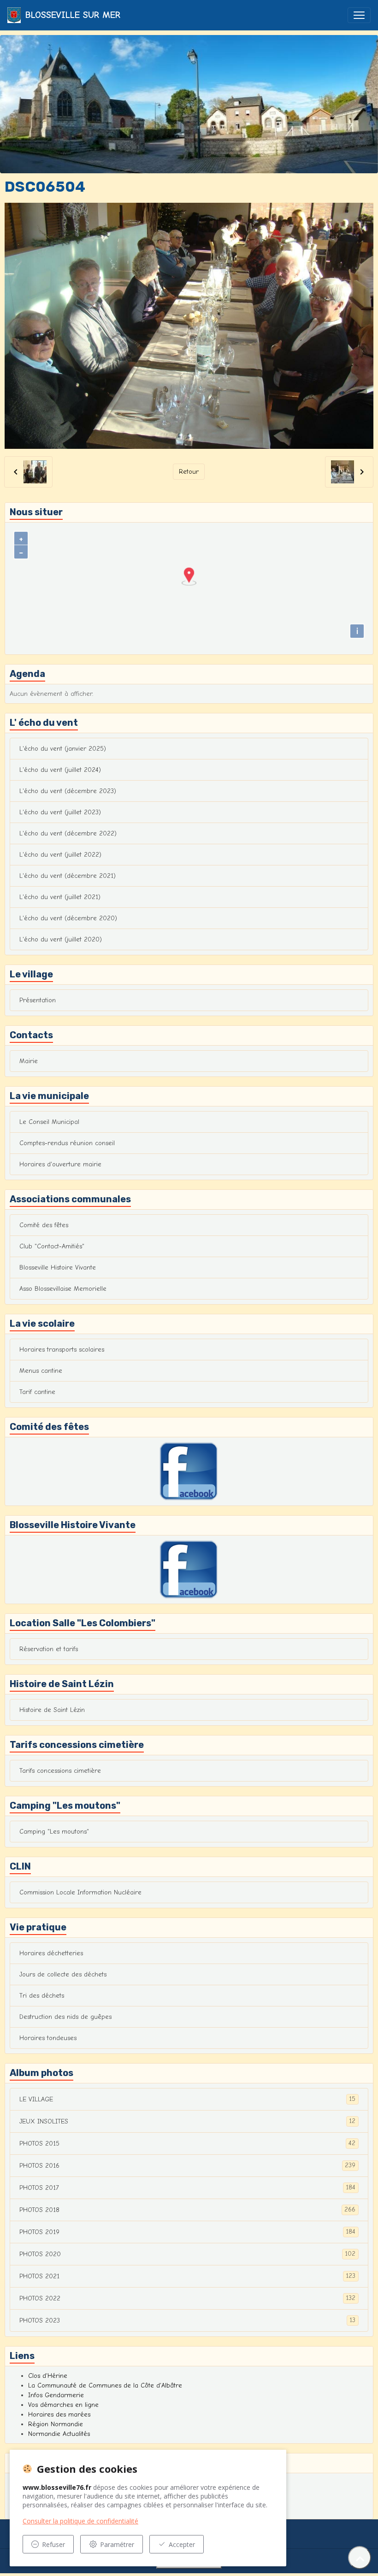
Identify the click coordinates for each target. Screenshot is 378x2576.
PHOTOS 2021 (187, 2276)
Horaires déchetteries (51, 1953)
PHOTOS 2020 (187, 2254)
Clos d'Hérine (48, 2376)
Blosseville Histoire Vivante (58, 1267)
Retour (189, 472)
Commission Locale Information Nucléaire (80, 1892)
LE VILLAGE (187, 2099)
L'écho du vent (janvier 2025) (63, 749)
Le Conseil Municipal (49, 1122)
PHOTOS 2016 (187, 2165)
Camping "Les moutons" (54, 1832)
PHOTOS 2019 (187, 2232)
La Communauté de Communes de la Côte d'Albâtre (105, 2385)
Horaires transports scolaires (62, 1350)
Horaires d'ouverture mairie (60, 1164)
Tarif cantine (37, 1392)
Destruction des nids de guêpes (65, 2017)
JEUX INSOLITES (187, 2121)
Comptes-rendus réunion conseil (67, 1143)
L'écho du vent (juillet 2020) (61, 939)
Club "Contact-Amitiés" (52, 1246)
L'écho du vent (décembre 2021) (68, 876)
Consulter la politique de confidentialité (80, 2521)
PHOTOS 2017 (187, 2188)
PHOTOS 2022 (187, 2298)
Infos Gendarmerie (56, 2395)
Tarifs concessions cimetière (60, 1771)
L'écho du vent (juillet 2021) (60, 897)
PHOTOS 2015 (187, 2143)
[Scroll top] (360, 2558)
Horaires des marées (59, 2414)
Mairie (29, 1061)
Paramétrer (117, 2544)
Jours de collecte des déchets (63, 1974)
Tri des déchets (42, 1996)
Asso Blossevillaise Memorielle (63, 1289)
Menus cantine (41, 1371)
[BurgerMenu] (359, 15)
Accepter (182, 2544)
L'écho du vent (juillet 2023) (60, 812)
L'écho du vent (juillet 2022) (60, 855)
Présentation (38, 1000)
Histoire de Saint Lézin (52, 1710)
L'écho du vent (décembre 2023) (68, 791)
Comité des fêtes (44, 1225)
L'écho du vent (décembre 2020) (68, 918)
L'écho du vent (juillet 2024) (60, 770)
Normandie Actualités (59, 2434)
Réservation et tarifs (49, 1649)
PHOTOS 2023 (187, 2320)
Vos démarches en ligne (63, 2405)
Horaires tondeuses (48, 2038)
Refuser (53, 2544)
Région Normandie (56, 2424)
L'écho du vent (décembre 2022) (68, 833)
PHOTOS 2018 (187, 2210)
